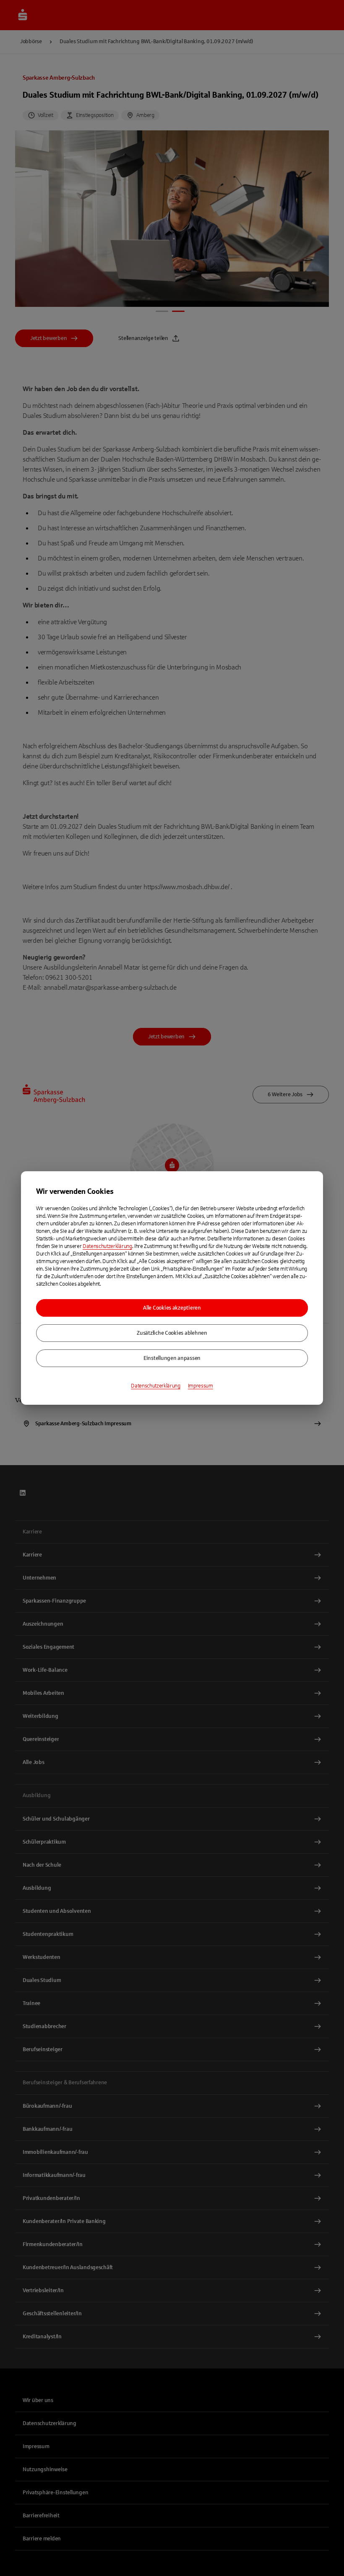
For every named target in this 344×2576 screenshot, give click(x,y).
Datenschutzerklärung (107, 1246)
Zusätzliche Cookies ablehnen (172, 1333)
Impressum (201, 1386)
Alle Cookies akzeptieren (172, 1308)
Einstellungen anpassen (172, 1358)
